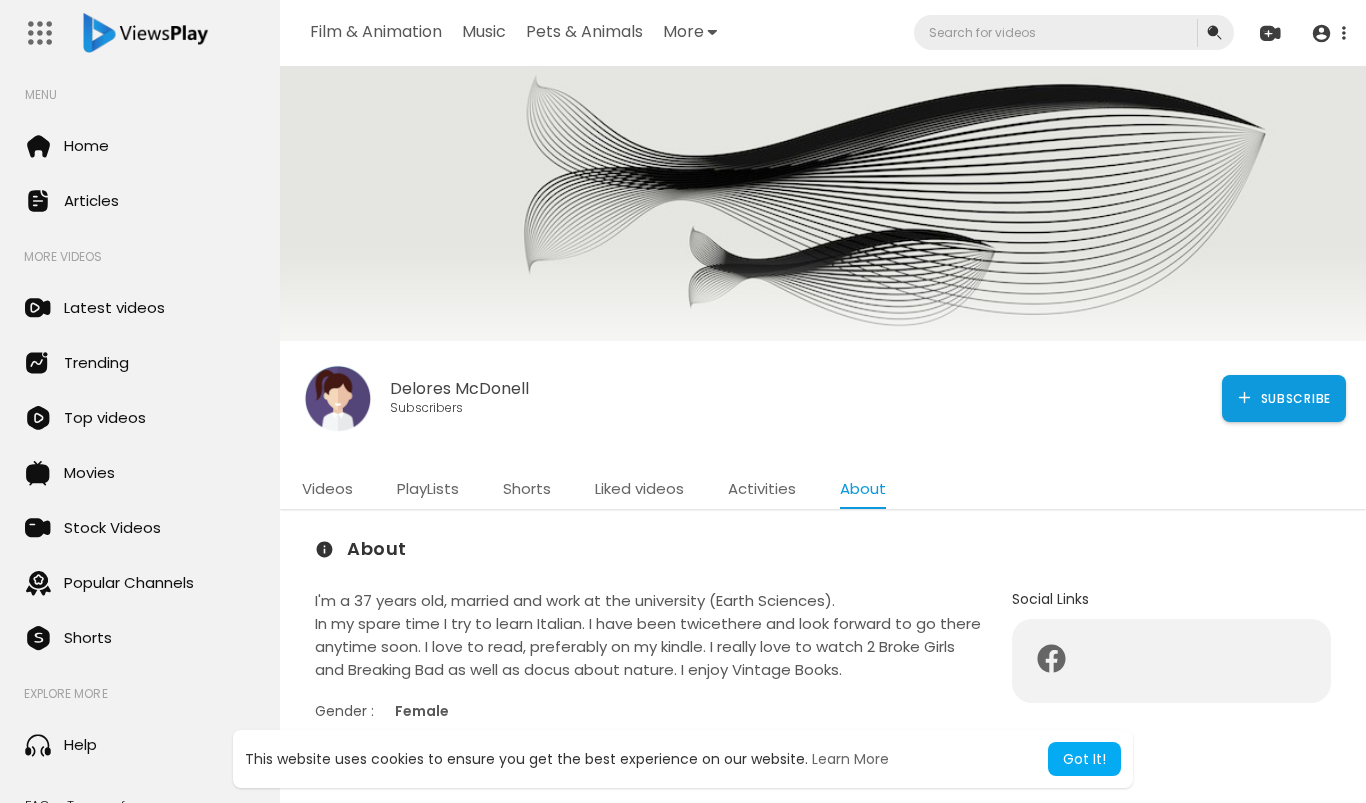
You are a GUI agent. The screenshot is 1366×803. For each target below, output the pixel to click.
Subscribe (1294, 398)
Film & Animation (376, 31)
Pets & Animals (584, 31)
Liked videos (639, 488)
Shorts (527, 488)
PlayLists (428, 488)
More (683, 31)
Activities (762, 488)
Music (484, 31)
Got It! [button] (1084, 759)
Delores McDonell (459, 388)
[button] (1328, 33)
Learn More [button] (850, 759)
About (863, 488)
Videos (327, 488)
